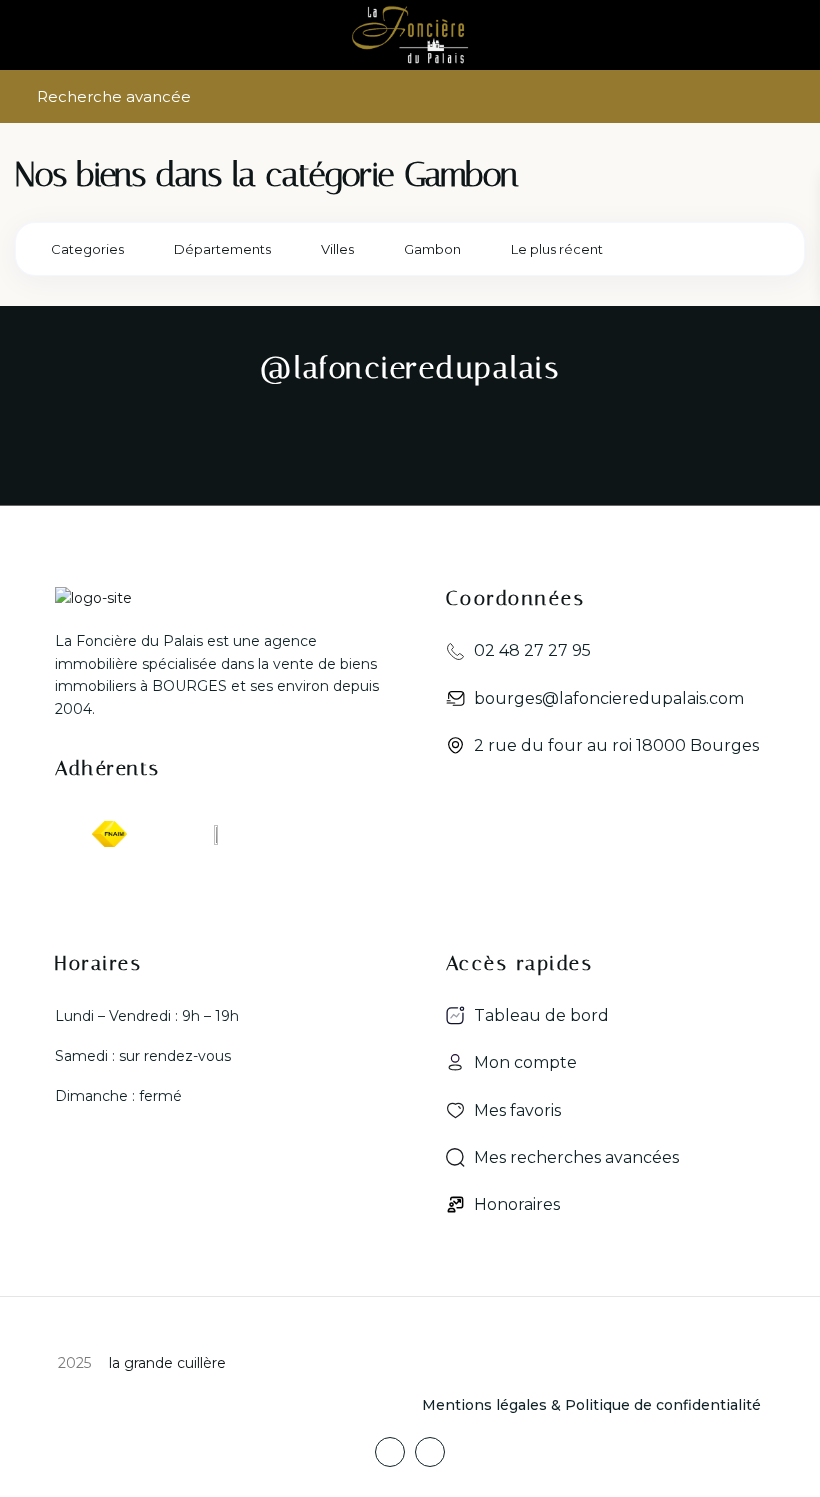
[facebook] (390, 1452)
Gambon (432, 249)
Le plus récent (557, 249)
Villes (337, 249)
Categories (87, 249)
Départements (222, 249)
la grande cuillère (165, 1363)
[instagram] (430, 1452)
